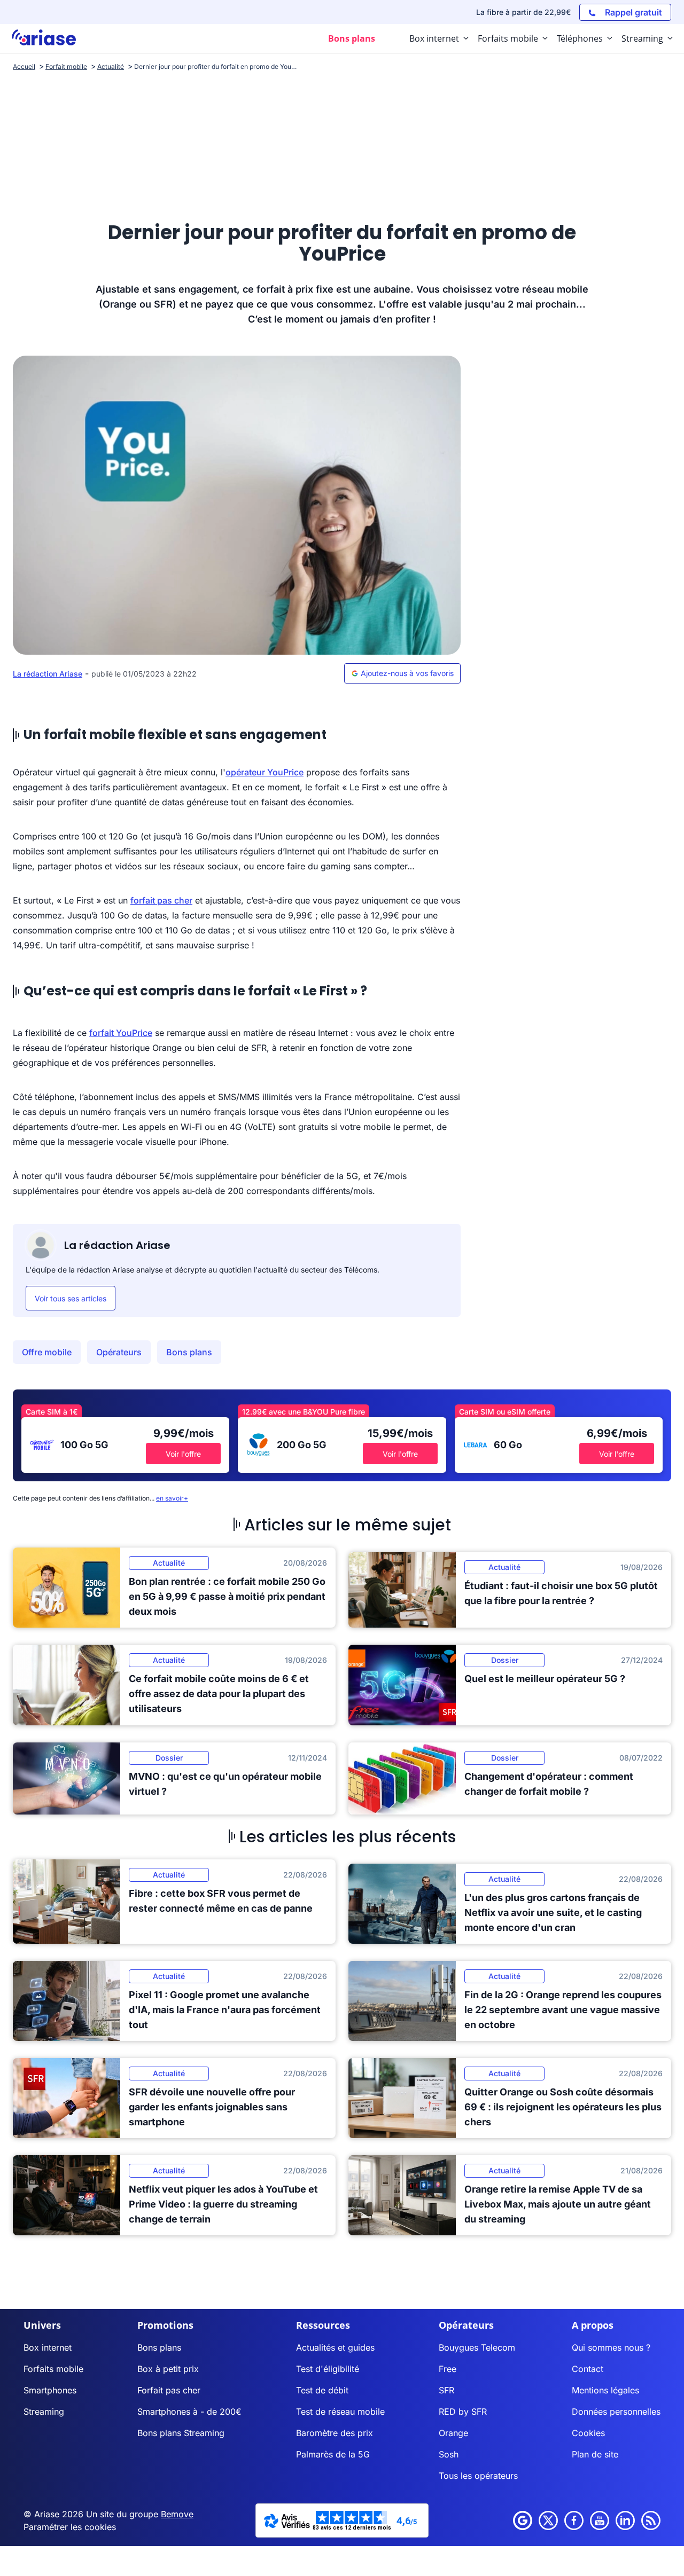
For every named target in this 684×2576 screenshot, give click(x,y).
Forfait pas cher (169, 2390)
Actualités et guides (335, 2347)
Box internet (48, 2347)
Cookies (588, 2433)
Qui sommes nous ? (611, 2347)
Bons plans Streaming (181, 2433)
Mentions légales (605, 2390)
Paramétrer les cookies (70, 2527)
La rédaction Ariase (48, 674)
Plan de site (595, 2454)
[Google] (523, 2520)
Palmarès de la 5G (333, 2454)
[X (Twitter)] (548, 2520)
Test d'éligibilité (328, 2369)
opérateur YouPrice (265, 772)
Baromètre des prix (335, 2433)
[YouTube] (600, 2520)
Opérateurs (119, 1352)
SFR (446, 2390)
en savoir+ (172, 1498)
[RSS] (651, 2520)
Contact (588, 2369)
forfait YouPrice (121, 1033)
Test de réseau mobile (340, 2412)
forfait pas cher (161, 900)
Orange (453, 2433)
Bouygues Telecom (477, 2347)
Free (448, 2369)
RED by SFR (463, 2412)
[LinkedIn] (625, 2520)
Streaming (44, 2412)
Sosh (449, 2454)
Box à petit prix (168, 2369)
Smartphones (50, 2390)
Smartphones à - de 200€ (189, 2412)
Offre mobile (47, 1352)
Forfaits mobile (53, 2369)
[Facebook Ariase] (574, 2520)
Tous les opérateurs (478, 2476)
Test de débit (322, 2390)
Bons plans (189, 1352)
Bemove (177, 2514)
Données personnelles (616, 2412)
